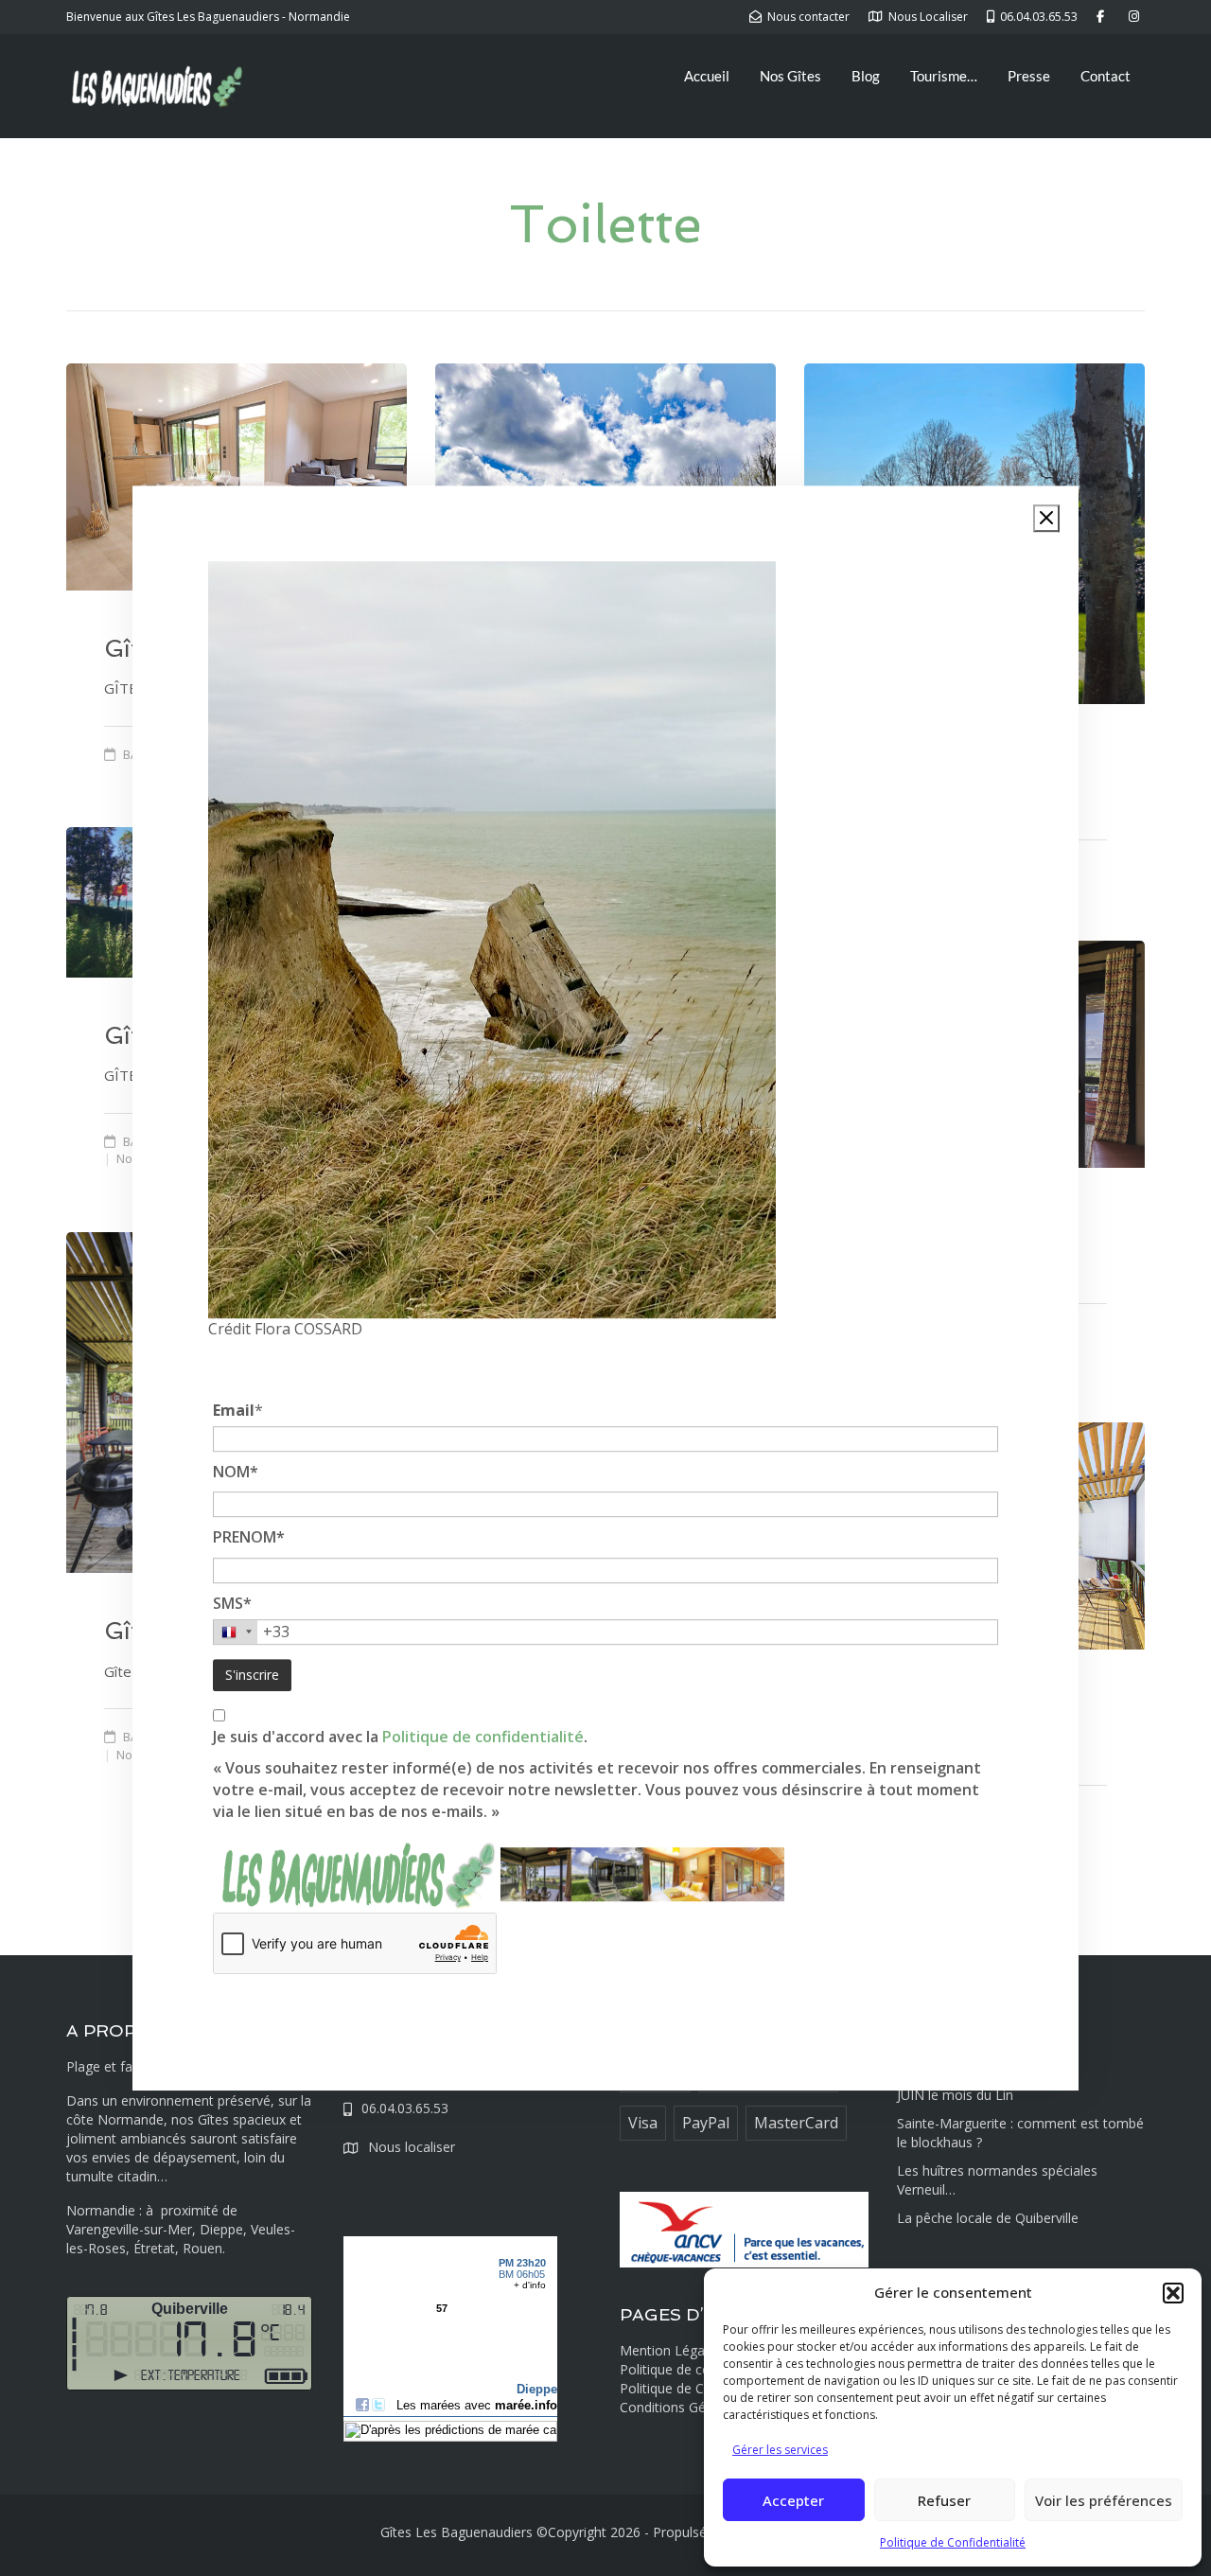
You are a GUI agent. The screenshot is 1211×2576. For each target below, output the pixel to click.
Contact (1106, 76)
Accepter (793, 2500)
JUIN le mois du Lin (955, 2095)
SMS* (232, 1603)
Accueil (707, 76)
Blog (866, 76)
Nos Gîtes (790, 76)
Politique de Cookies (682, 2388)
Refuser (944, 2500)
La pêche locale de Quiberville (988, 2218)
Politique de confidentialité (483, 1738)
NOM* (236, 1472)
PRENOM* (249, 1537)
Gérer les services (780, 2450)
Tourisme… (944, 76)
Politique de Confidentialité (953, 2542)
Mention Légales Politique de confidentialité (701, 2360)
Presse (1029, 76)
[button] (1173, 2293)
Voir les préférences (1104, 2500)
